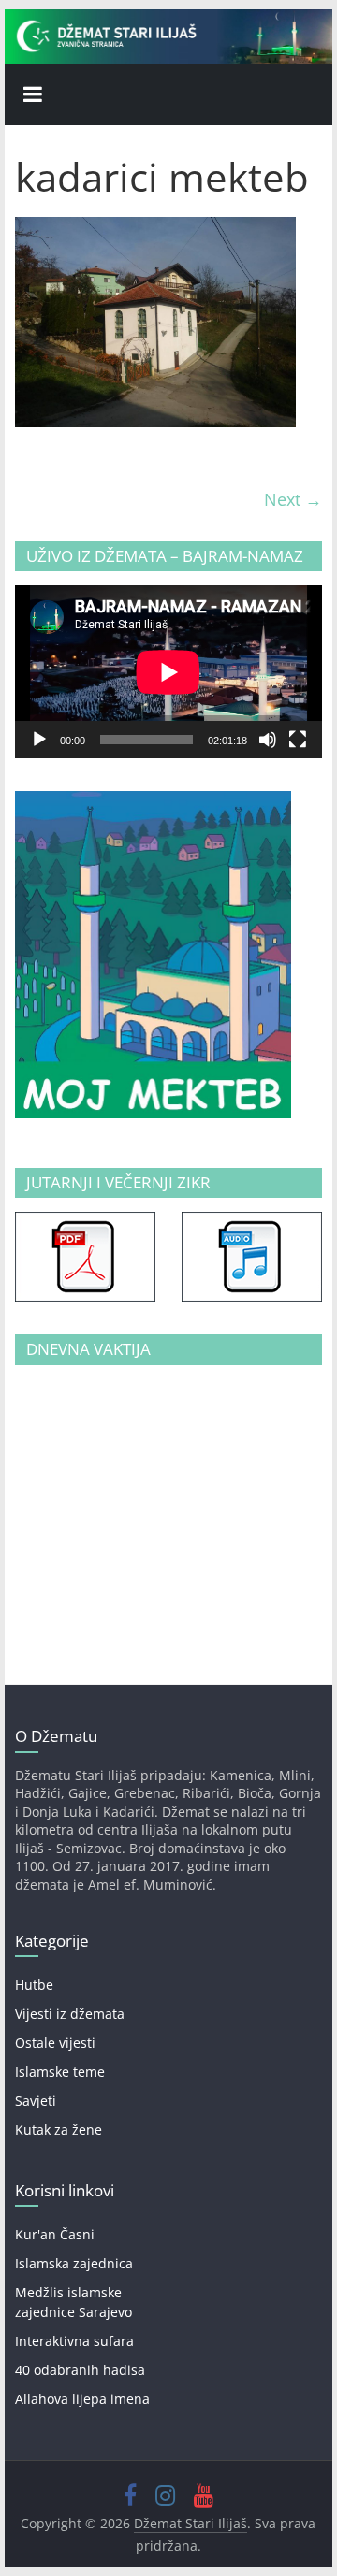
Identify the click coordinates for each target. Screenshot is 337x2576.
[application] (168, 672)
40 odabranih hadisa (80, 2370)
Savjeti (36, 2101)
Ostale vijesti (55, 2043)
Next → (293, 499)
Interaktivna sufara (74, 2341)
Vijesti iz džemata (70, 2014)
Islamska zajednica (74, 2263)
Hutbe (34, 1985)
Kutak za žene (59, 2130)
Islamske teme (60, 2072)
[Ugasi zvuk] (268, 740)
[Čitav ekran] (298, 740)
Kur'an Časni (55, 2234)
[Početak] (39, 740)
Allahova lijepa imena (82, 2399)
